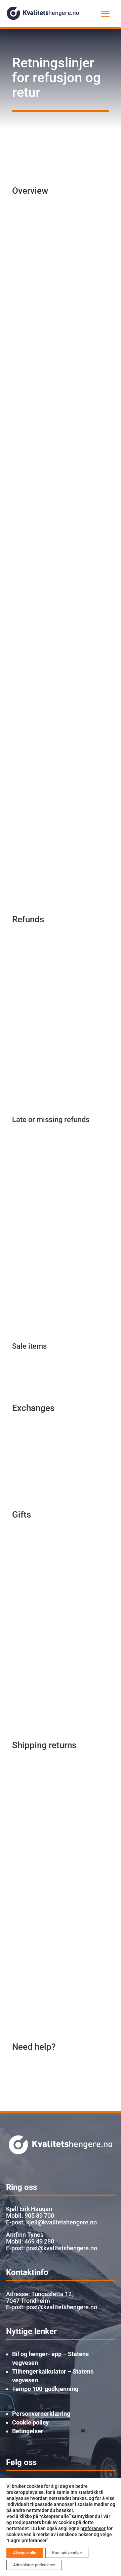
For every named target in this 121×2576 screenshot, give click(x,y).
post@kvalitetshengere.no (62, 2248)
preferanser (93, 2528)
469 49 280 (39, 2241)
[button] (106, 13)
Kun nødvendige (67, 2553)
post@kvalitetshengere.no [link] (62, 2307)
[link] (43, 13)
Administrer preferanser (34, 2565)
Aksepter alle (25, 2553)
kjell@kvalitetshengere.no (62, 2222)
